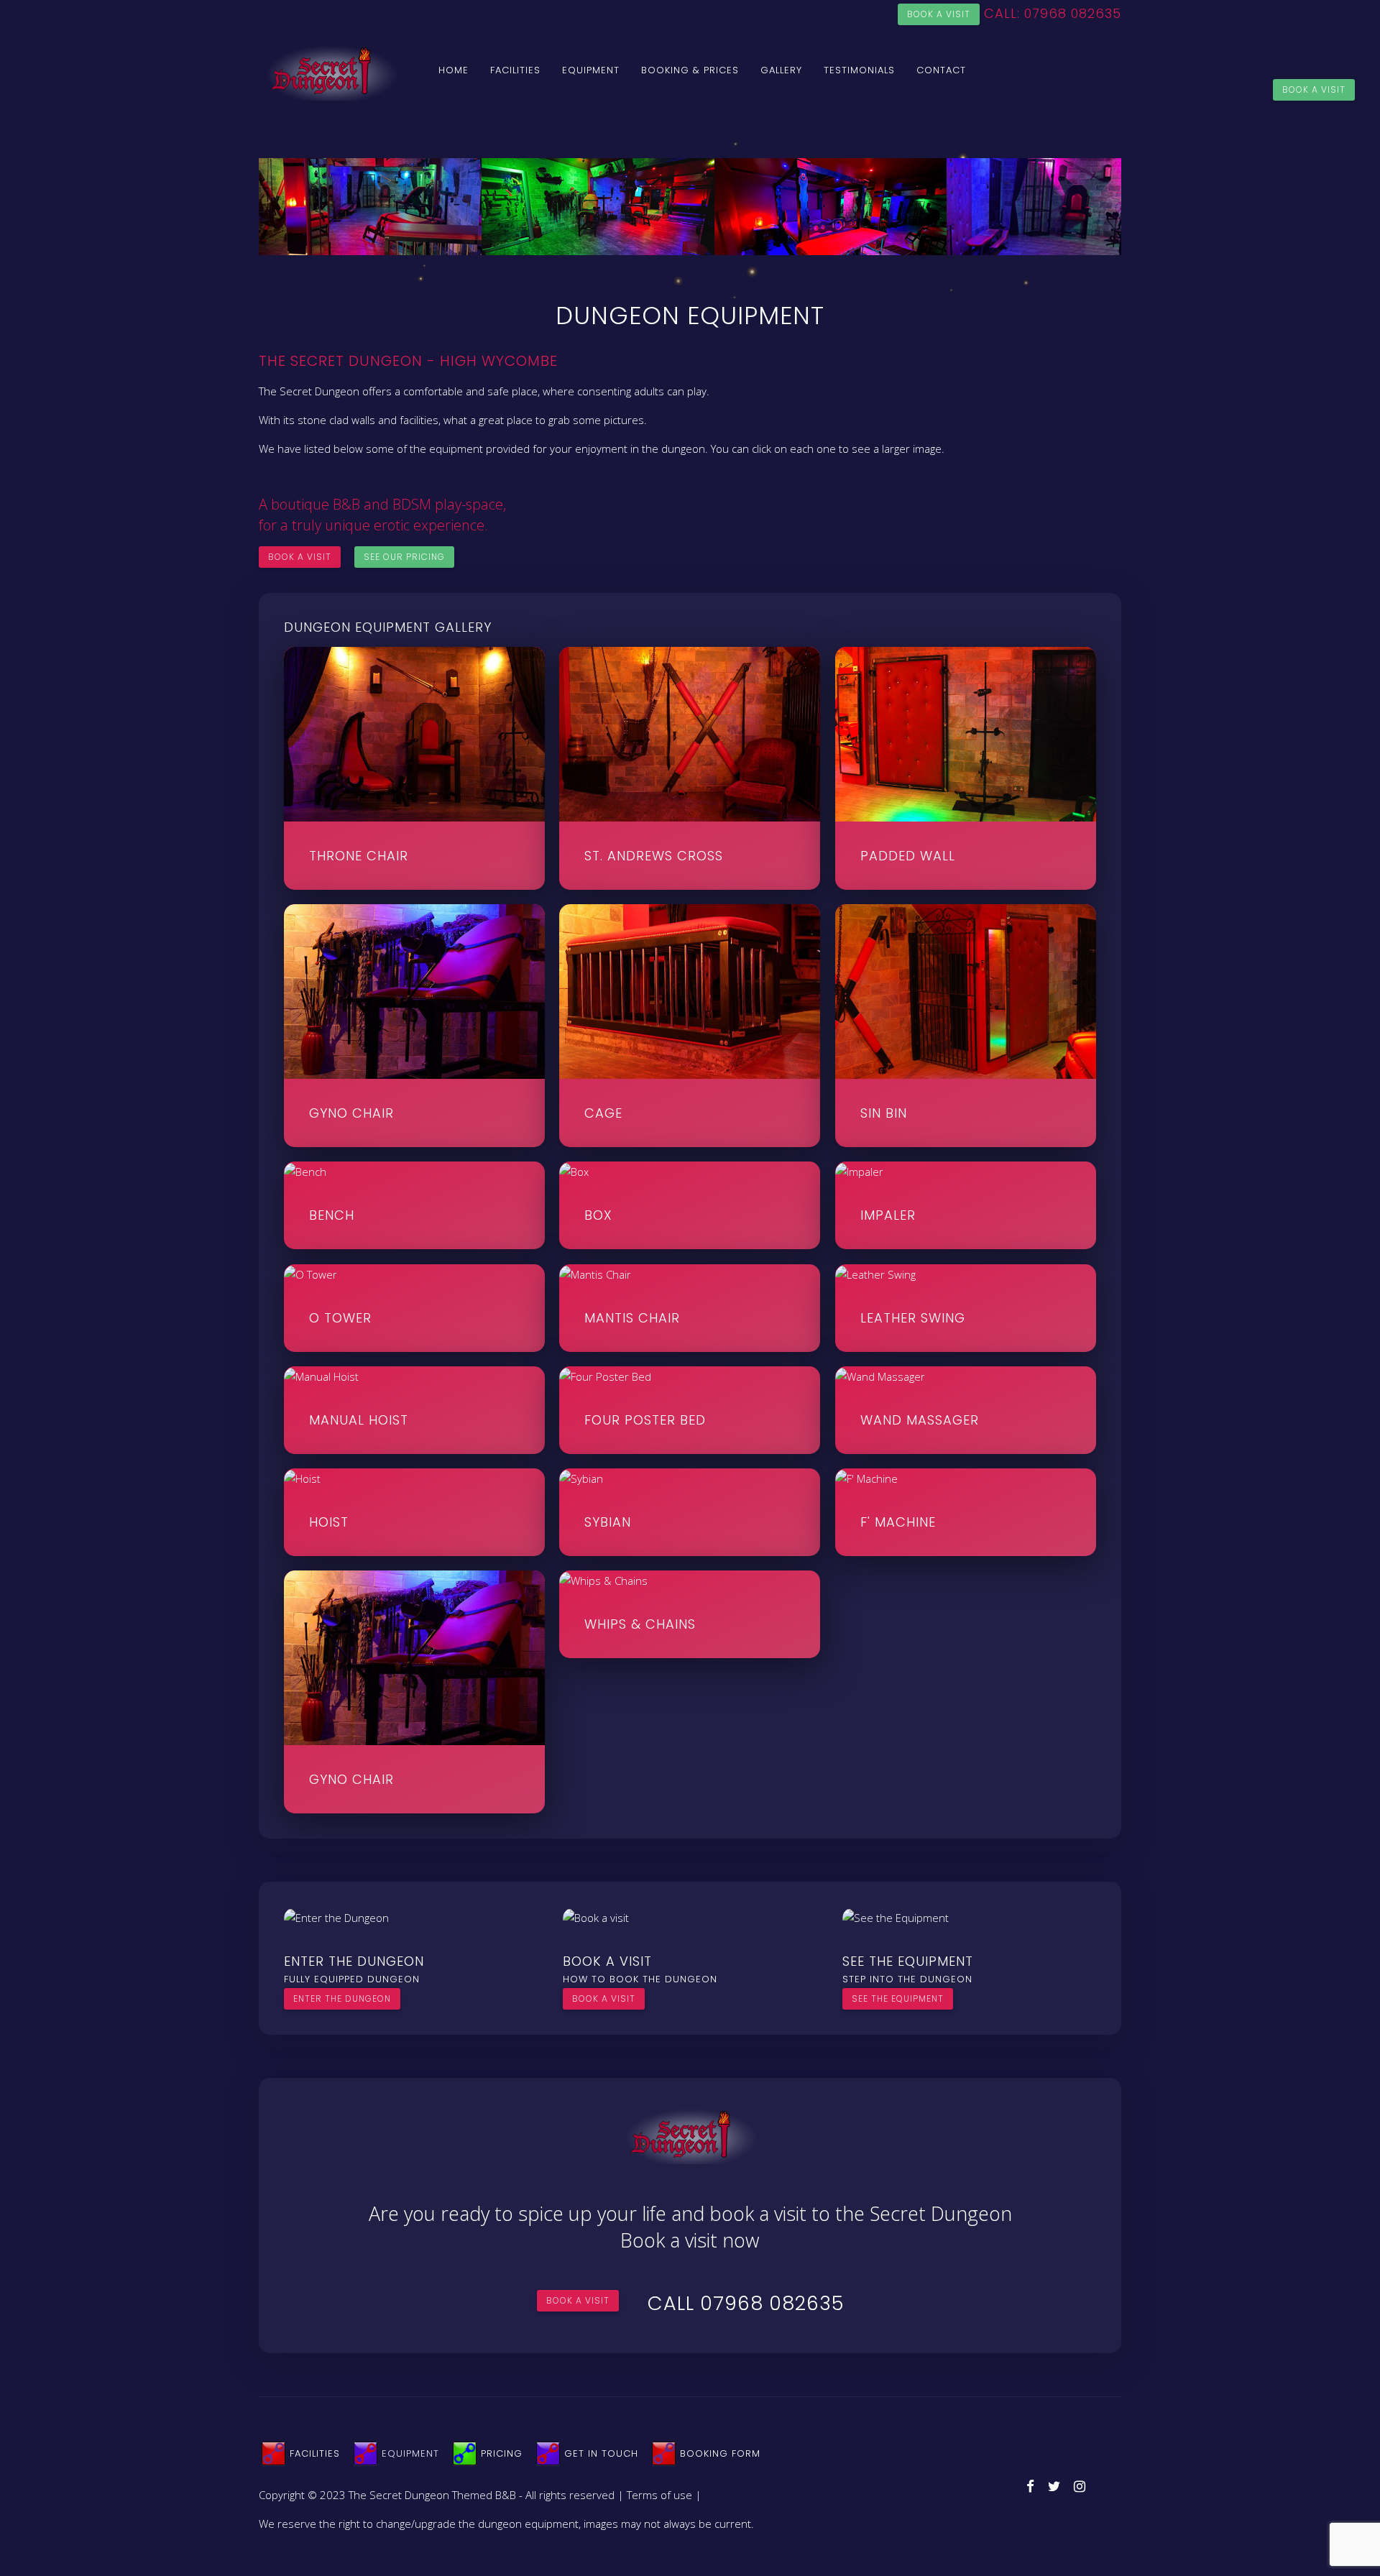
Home (454, 70)
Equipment (591, 70)
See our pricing (404, 557)
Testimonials (859, 70)
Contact (941, 70)
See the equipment (898, 1998)
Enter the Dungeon (342, 1998)
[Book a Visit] (596, 1917)
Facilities (515, 70)
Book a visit (939, 14)
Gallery (781, 70)
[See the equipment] (896, 1917)
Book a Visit (1314, 89)
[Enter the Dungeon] (336, 1917)
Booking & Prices (690, 70)
